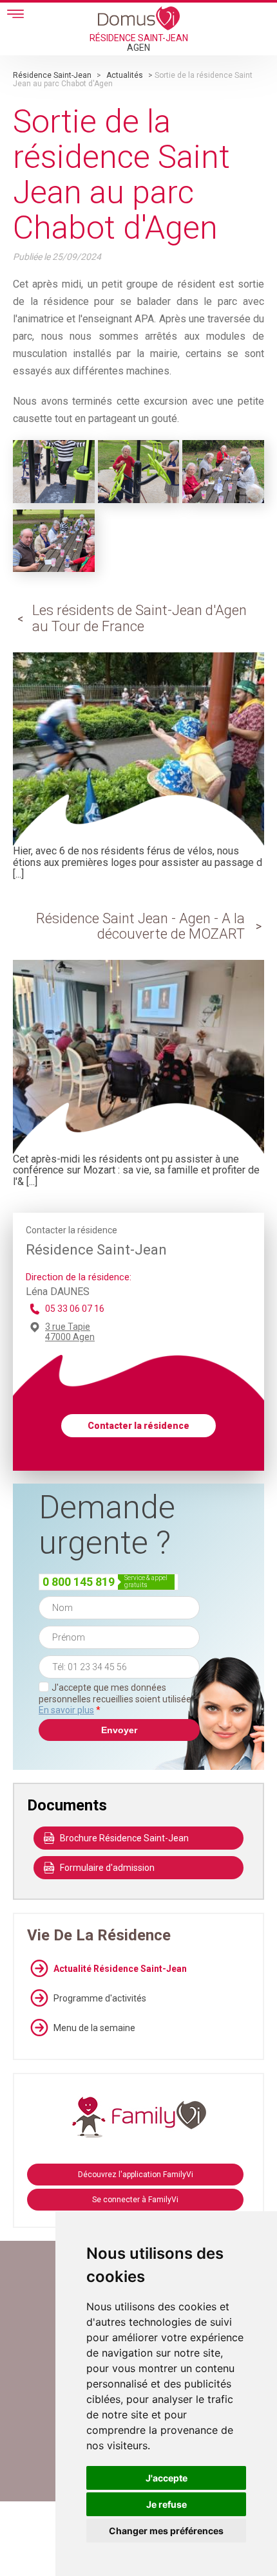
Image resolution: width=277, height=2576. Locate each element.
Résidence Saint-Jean (52, 75)
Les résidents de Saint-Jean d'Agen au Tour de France (139, 618)
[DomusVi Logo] (139, 18)
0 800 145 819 (79, 1582)
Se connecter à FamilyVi (135, 2200)
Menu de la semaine (94, 2028)
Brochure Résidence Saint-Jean (124, 1838)
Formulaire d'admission (107, 1868)
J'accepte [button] (167, 2478)
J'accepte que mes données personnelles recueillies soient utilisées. (118, 1699)
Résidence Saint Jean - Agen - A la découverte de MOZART (140, 926)
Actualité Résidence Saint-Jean (120, 1969)
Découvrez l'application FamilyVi (136, 2175)
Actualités (125, 75)
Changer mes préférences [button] (166, 2531)
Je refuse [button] (167, 2504)
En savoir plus (66, 1710)
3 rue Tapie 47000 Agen (70, 1332)
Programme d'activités (100, 1998)
